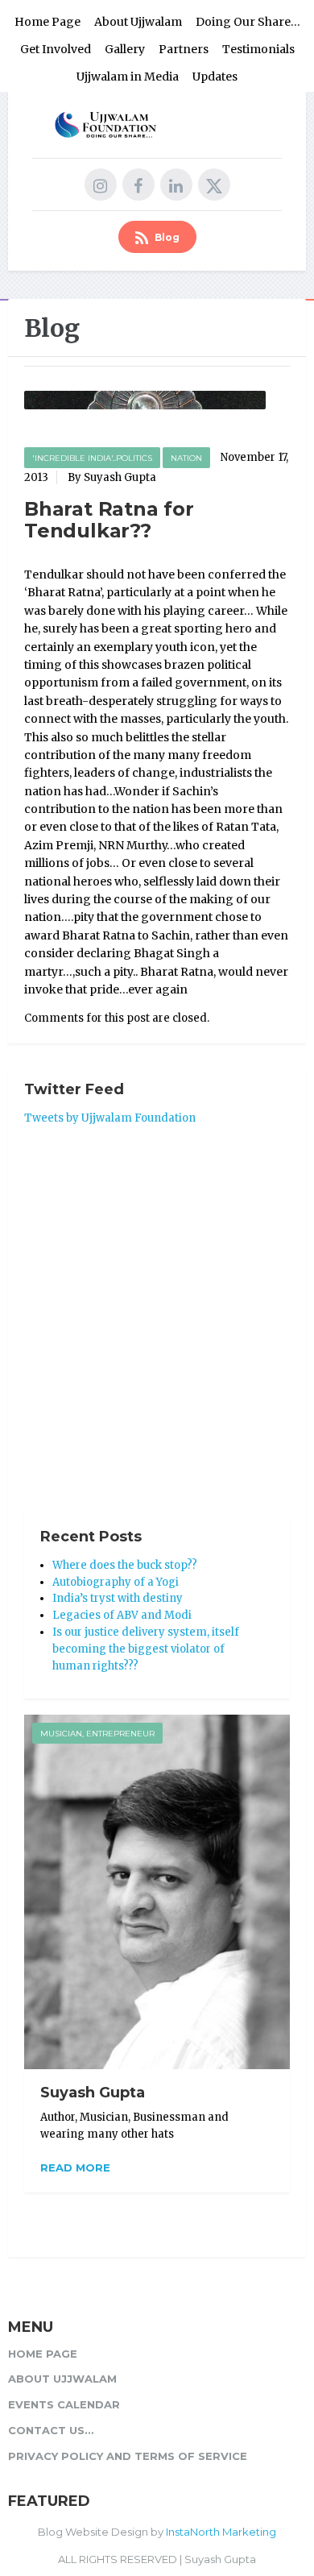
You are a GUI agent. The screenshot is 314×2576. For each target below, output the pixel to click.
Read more (75, 2167)
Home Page (48, 22)
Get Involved (56, 49)
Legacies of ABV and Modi (122, 1615)
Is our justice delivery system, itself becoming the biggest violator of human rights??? (146, 1649)
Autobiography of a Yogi (116, 1582)
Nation (186, 458)
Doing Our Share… (248, 22)
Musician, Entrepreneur (97, 1734)
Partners (184, 49)
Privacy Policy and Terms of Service (128, 2456)
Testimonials (258, 49)
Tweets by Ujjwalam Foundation (110, 1118)
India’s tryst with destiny (118, 1598)
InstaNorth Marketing (221, 2532)
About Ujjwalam (138, 22)
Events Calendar (64, 2404)
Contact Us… (51, 2430)
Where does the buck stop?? (125, 1565)
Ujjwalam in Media (128, 77)
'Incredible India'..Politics (92, 458)
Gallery (125, 49)
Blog (166, 237)
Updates (215, 77)
